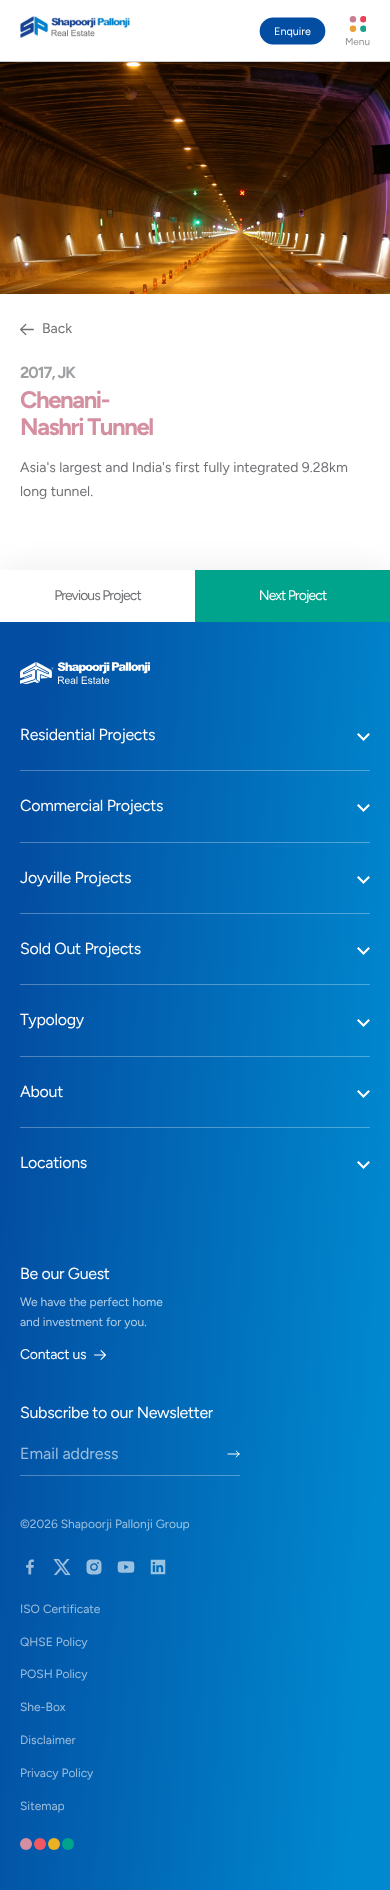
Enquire (292, 31)
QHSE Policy (54, 1642)
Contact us (53, 1355)
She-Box (43, 1707)
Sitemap (42, 1806)
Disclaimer (48, 1740)
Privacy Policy (56, 1773)
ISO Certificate (60, 1609)
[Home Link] (75, 27)
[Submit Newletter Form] (233, 1454)
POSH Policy (53, 1674)
